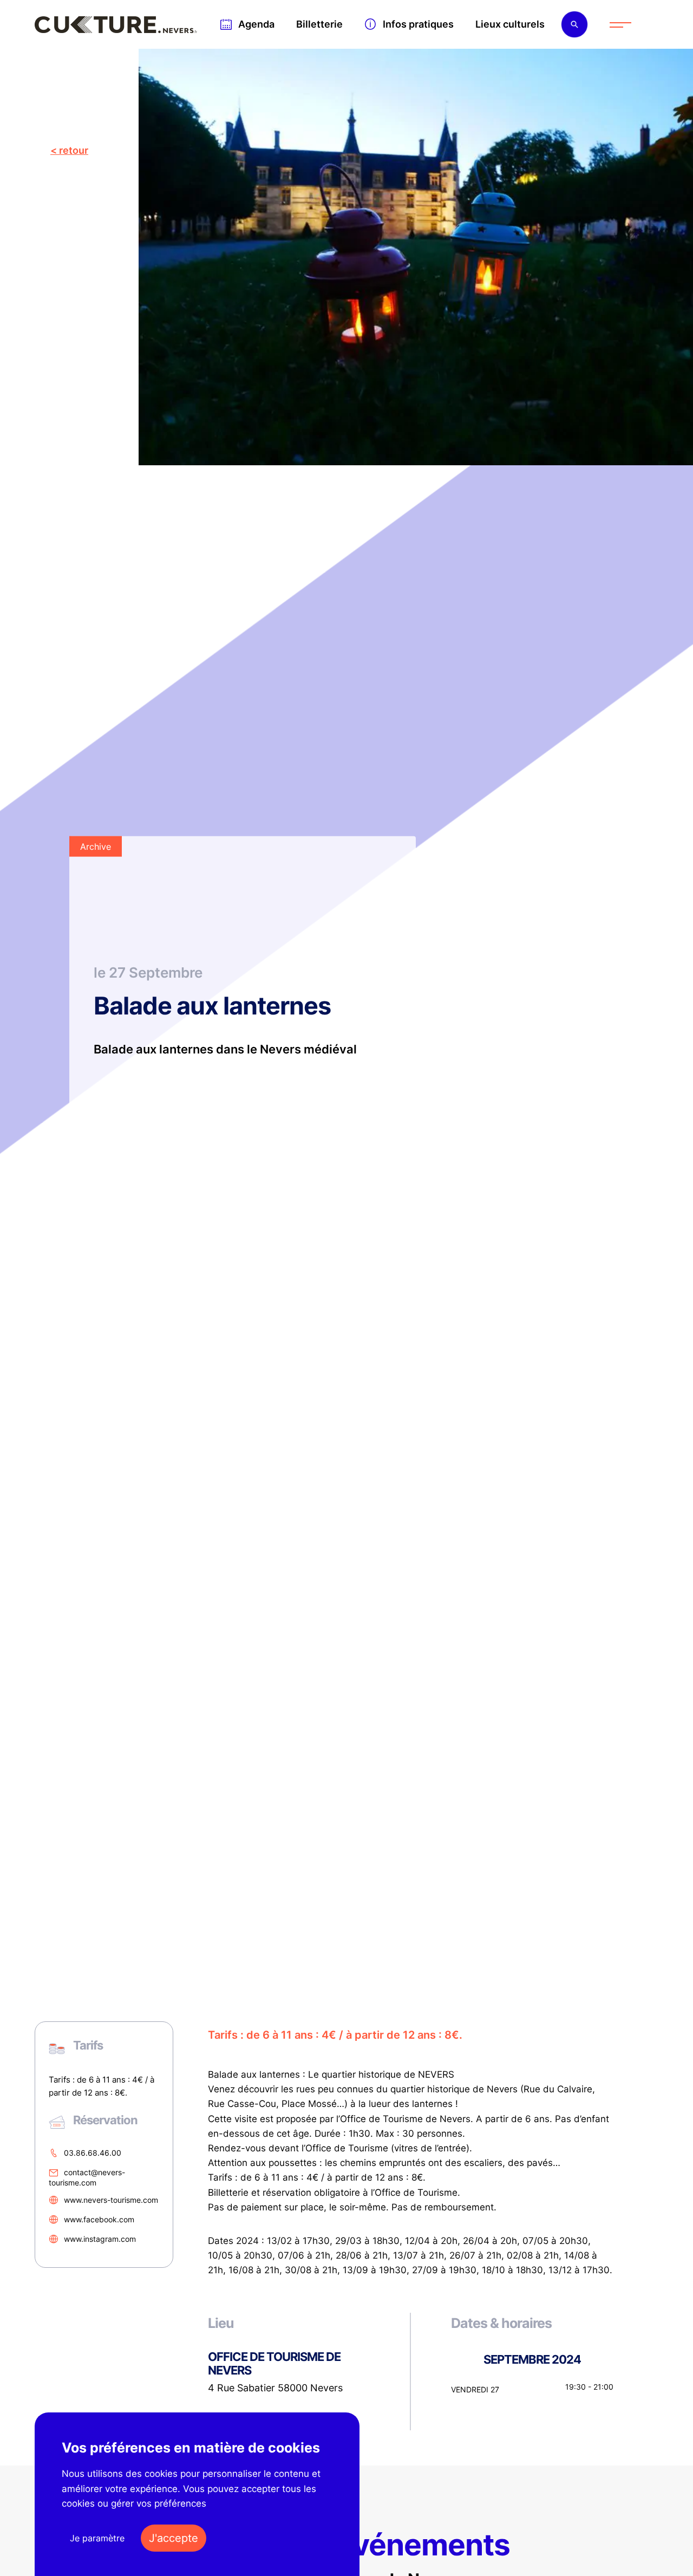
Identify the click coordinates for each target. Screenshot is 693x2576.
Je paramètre (97, 2538)
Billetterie (319, 24)
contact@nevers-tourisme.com (87, 2178)
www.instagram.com (100, 2239)
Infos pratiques (418, 24)
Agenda (256, 24)
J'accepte (174, 2538)
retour (74, 150)
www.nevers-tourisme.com (111, 2200)
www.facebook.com (99, 2219)
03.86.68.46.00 (93, 2153)
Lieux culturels (510, 24)
